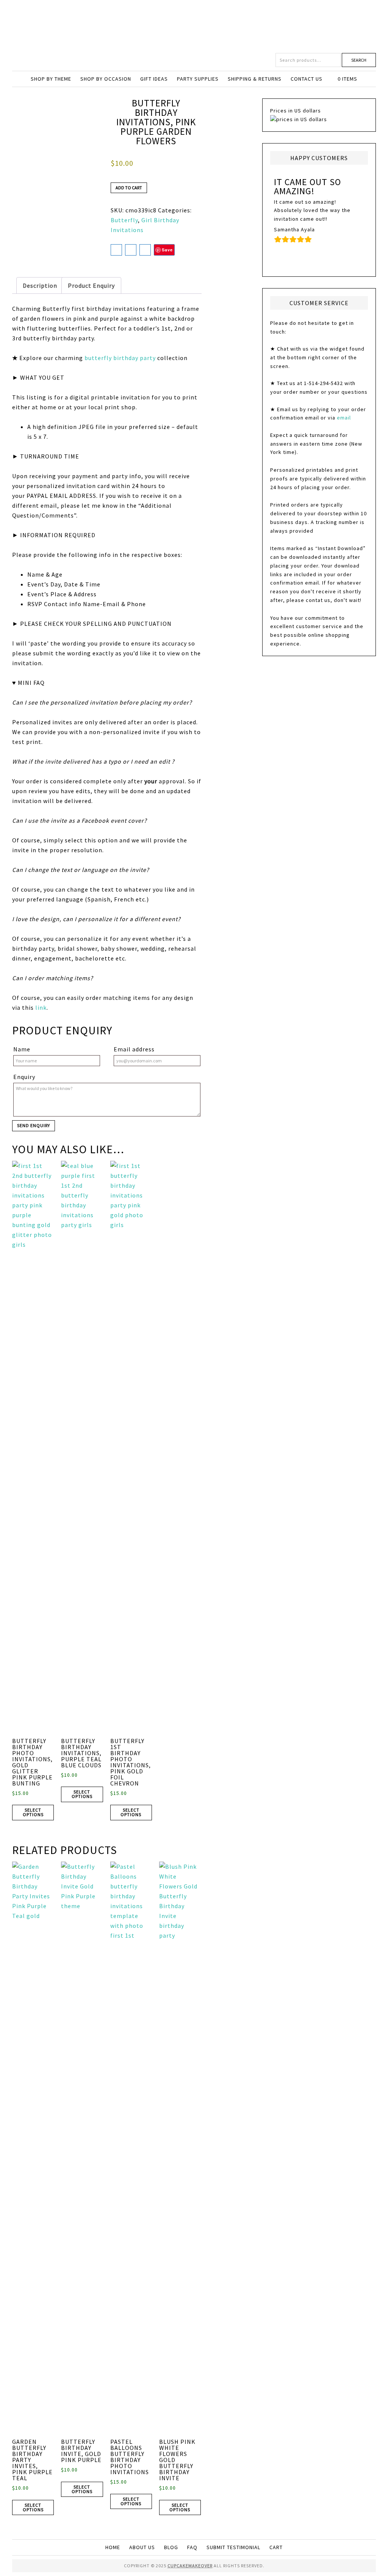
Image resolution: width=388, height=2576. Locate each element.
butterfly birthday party (120, 358)
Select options (33, 1812)
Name (22, 1049)
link (41, 1007)
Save (167, 250)
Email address (134, 1049)
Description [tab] (40, 285)
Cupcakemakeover (194, 27)
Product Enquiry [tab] (91, 285)
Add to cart (129, 188)
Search (359, 60)
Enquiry (24, 1077)
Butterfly (124, 220)
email (344, 418)
